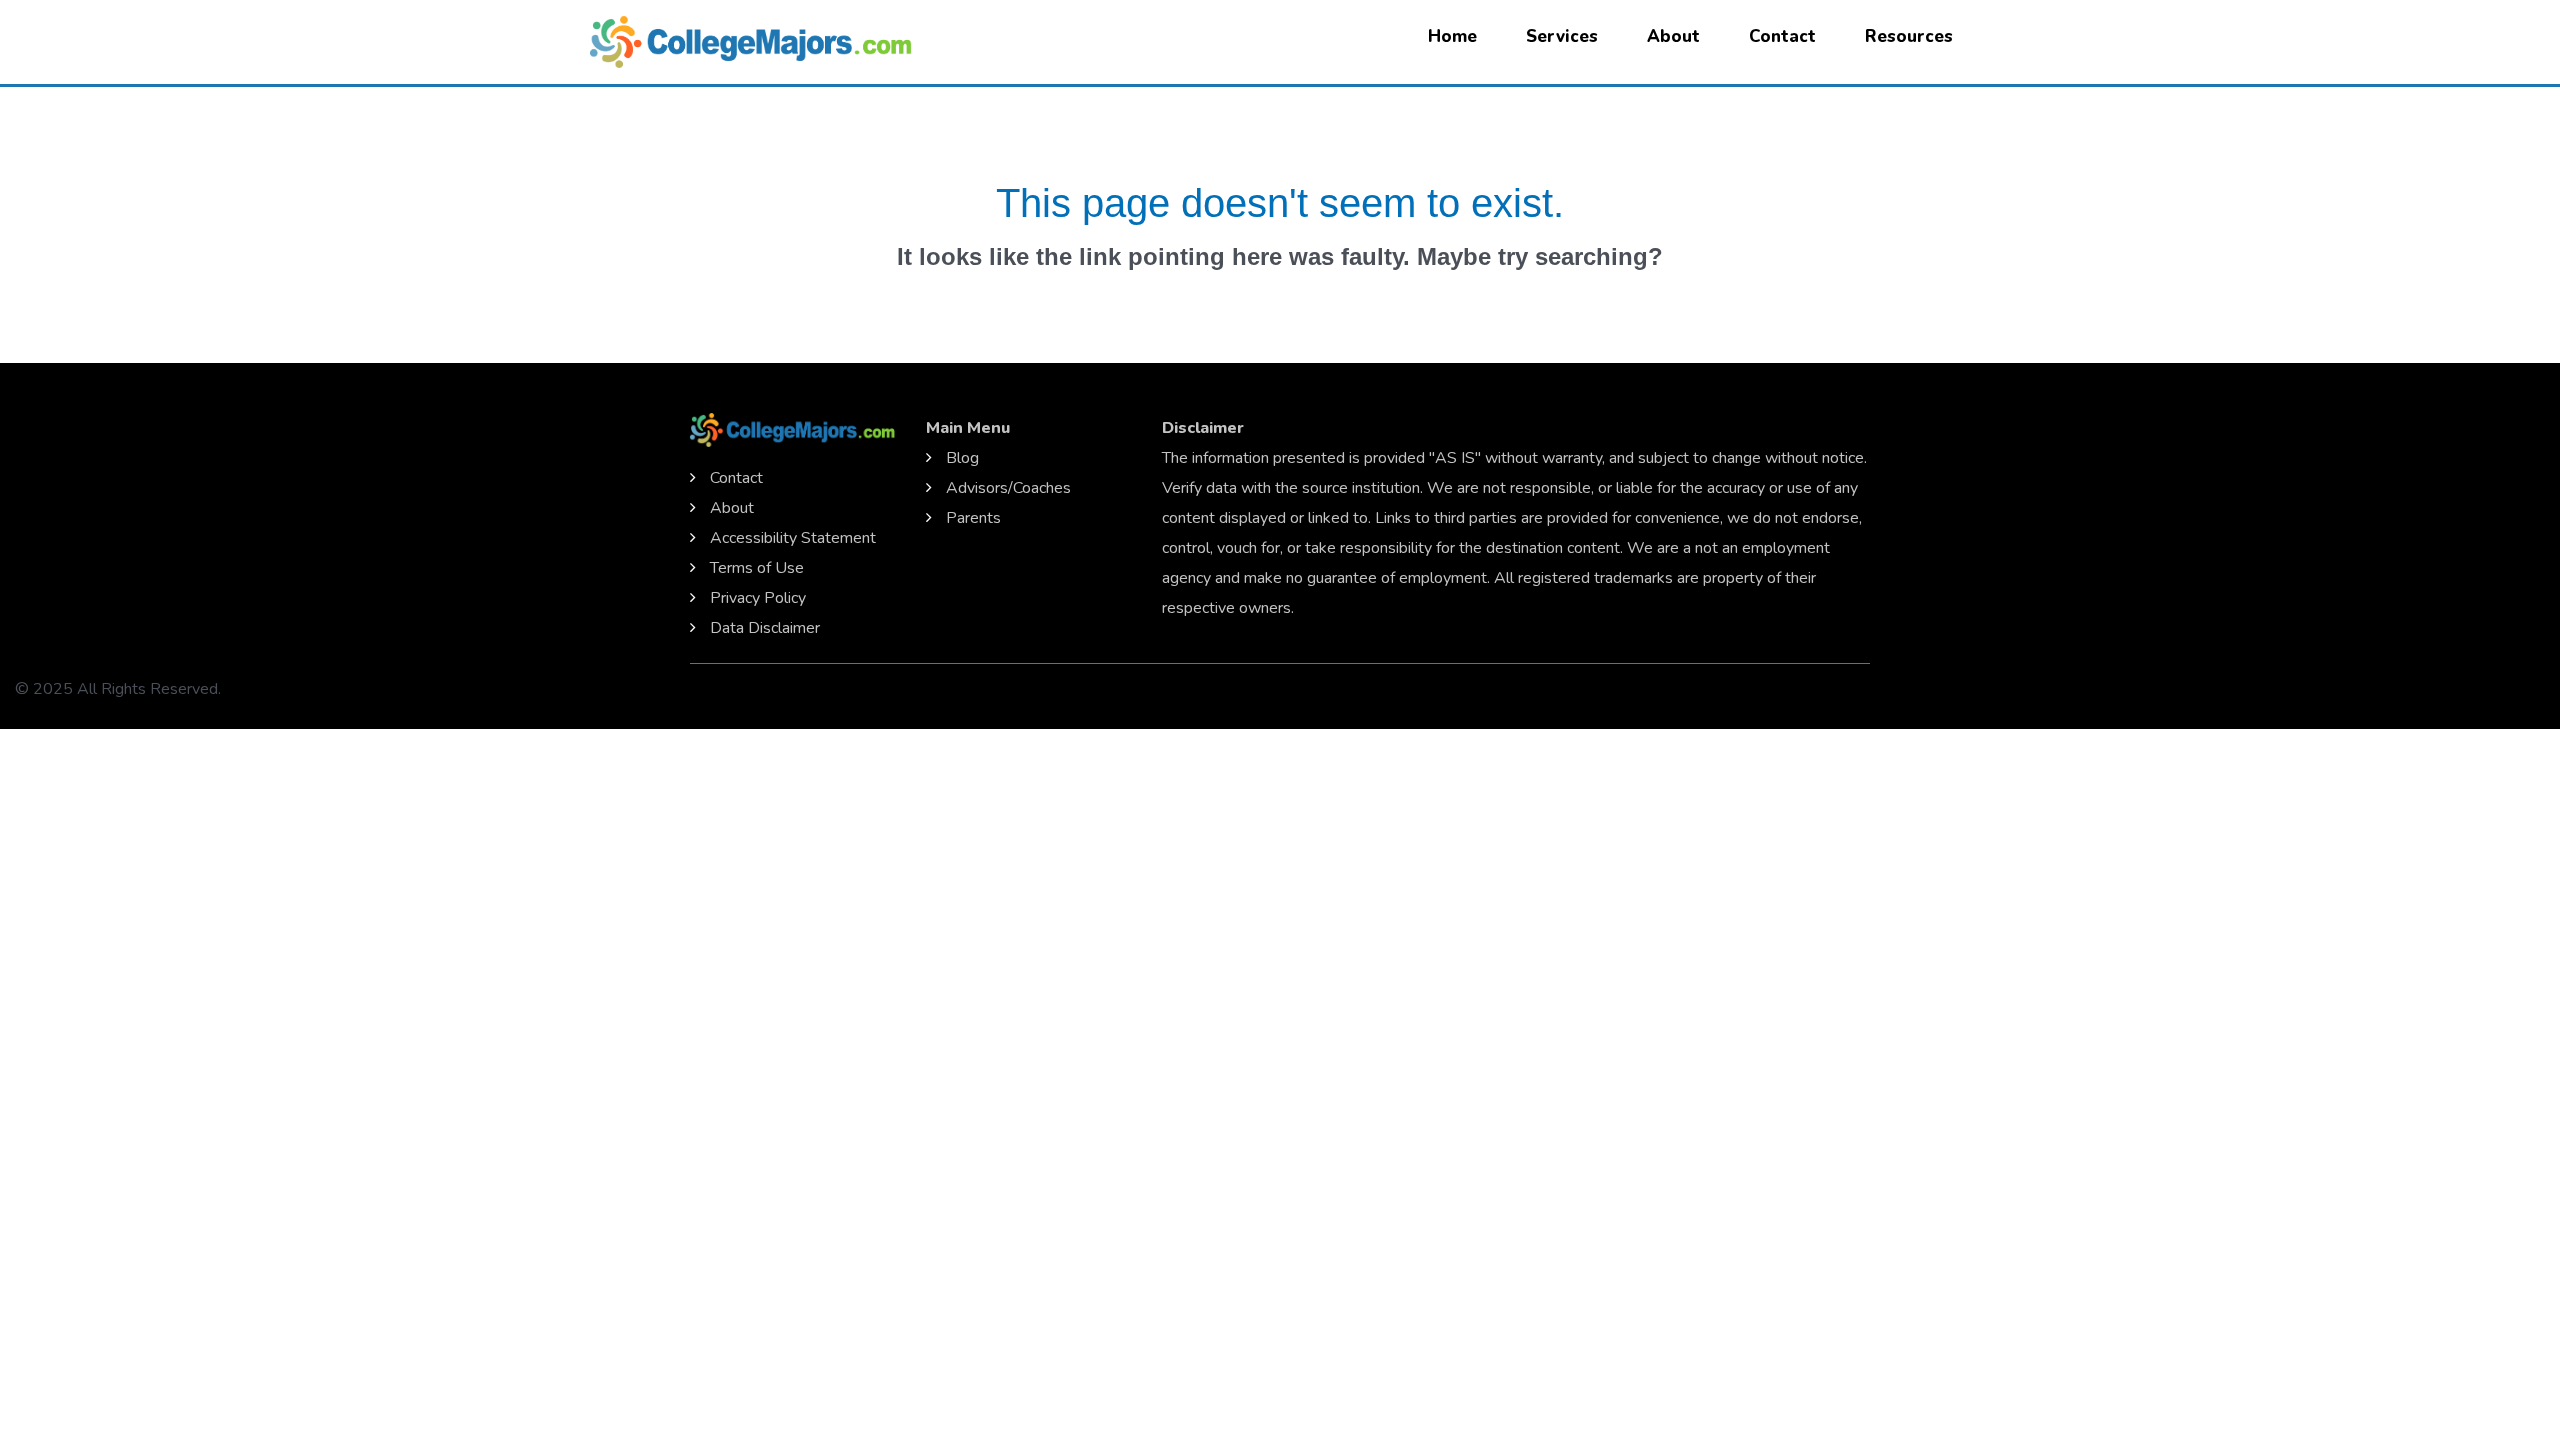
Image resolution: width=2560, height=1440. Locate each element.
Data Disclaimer (765, 628)
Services (1562, 36)
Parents (973, 518)
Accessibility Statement (793, 538)
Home (1452, 36)
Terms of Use (757, 568)
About (1673, 36)
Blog (962, 458)
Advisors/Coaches (1008, 488)
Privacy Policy (758, 598)
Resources (1909, 36)
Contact (1782, 36)
